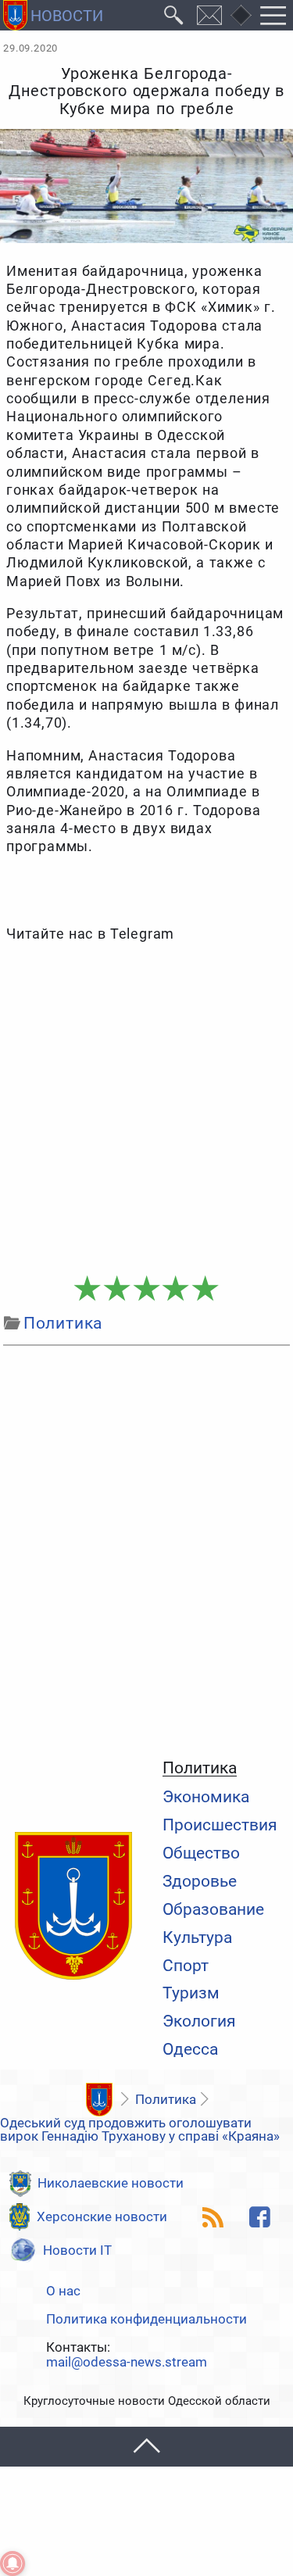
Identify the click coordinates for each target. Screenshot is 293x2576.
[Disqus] (146, 1548)
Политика (200, 1769)
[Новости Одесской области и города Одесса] (53, 15)
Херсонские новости (102, 2216)
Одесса (190, 2050)
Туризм (191, 1993)
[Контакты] (210, 15)
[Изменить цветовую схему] (241, 16)
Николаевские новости (111, 2183)
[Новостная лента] (213, 2217)
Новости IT (77, 2250)
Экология (199, 2021)
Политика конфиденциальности (146, 2319)
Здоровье (200, 1882)
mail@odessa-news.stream (127, 2362)
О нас (63, 2291)
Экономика (206, 1797)
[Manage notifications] (13, 2563)
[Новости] (100, 2100)
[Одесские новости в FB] (260, 2217)
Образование (213, 1910)
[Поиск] (174, 15)
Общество (201, 1853)
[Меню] (273, 15)
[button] (146, 2447)
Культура (197, 1938)
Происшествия (220, 1825)
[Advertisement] (146, 1109)
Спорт (186, 1966)
